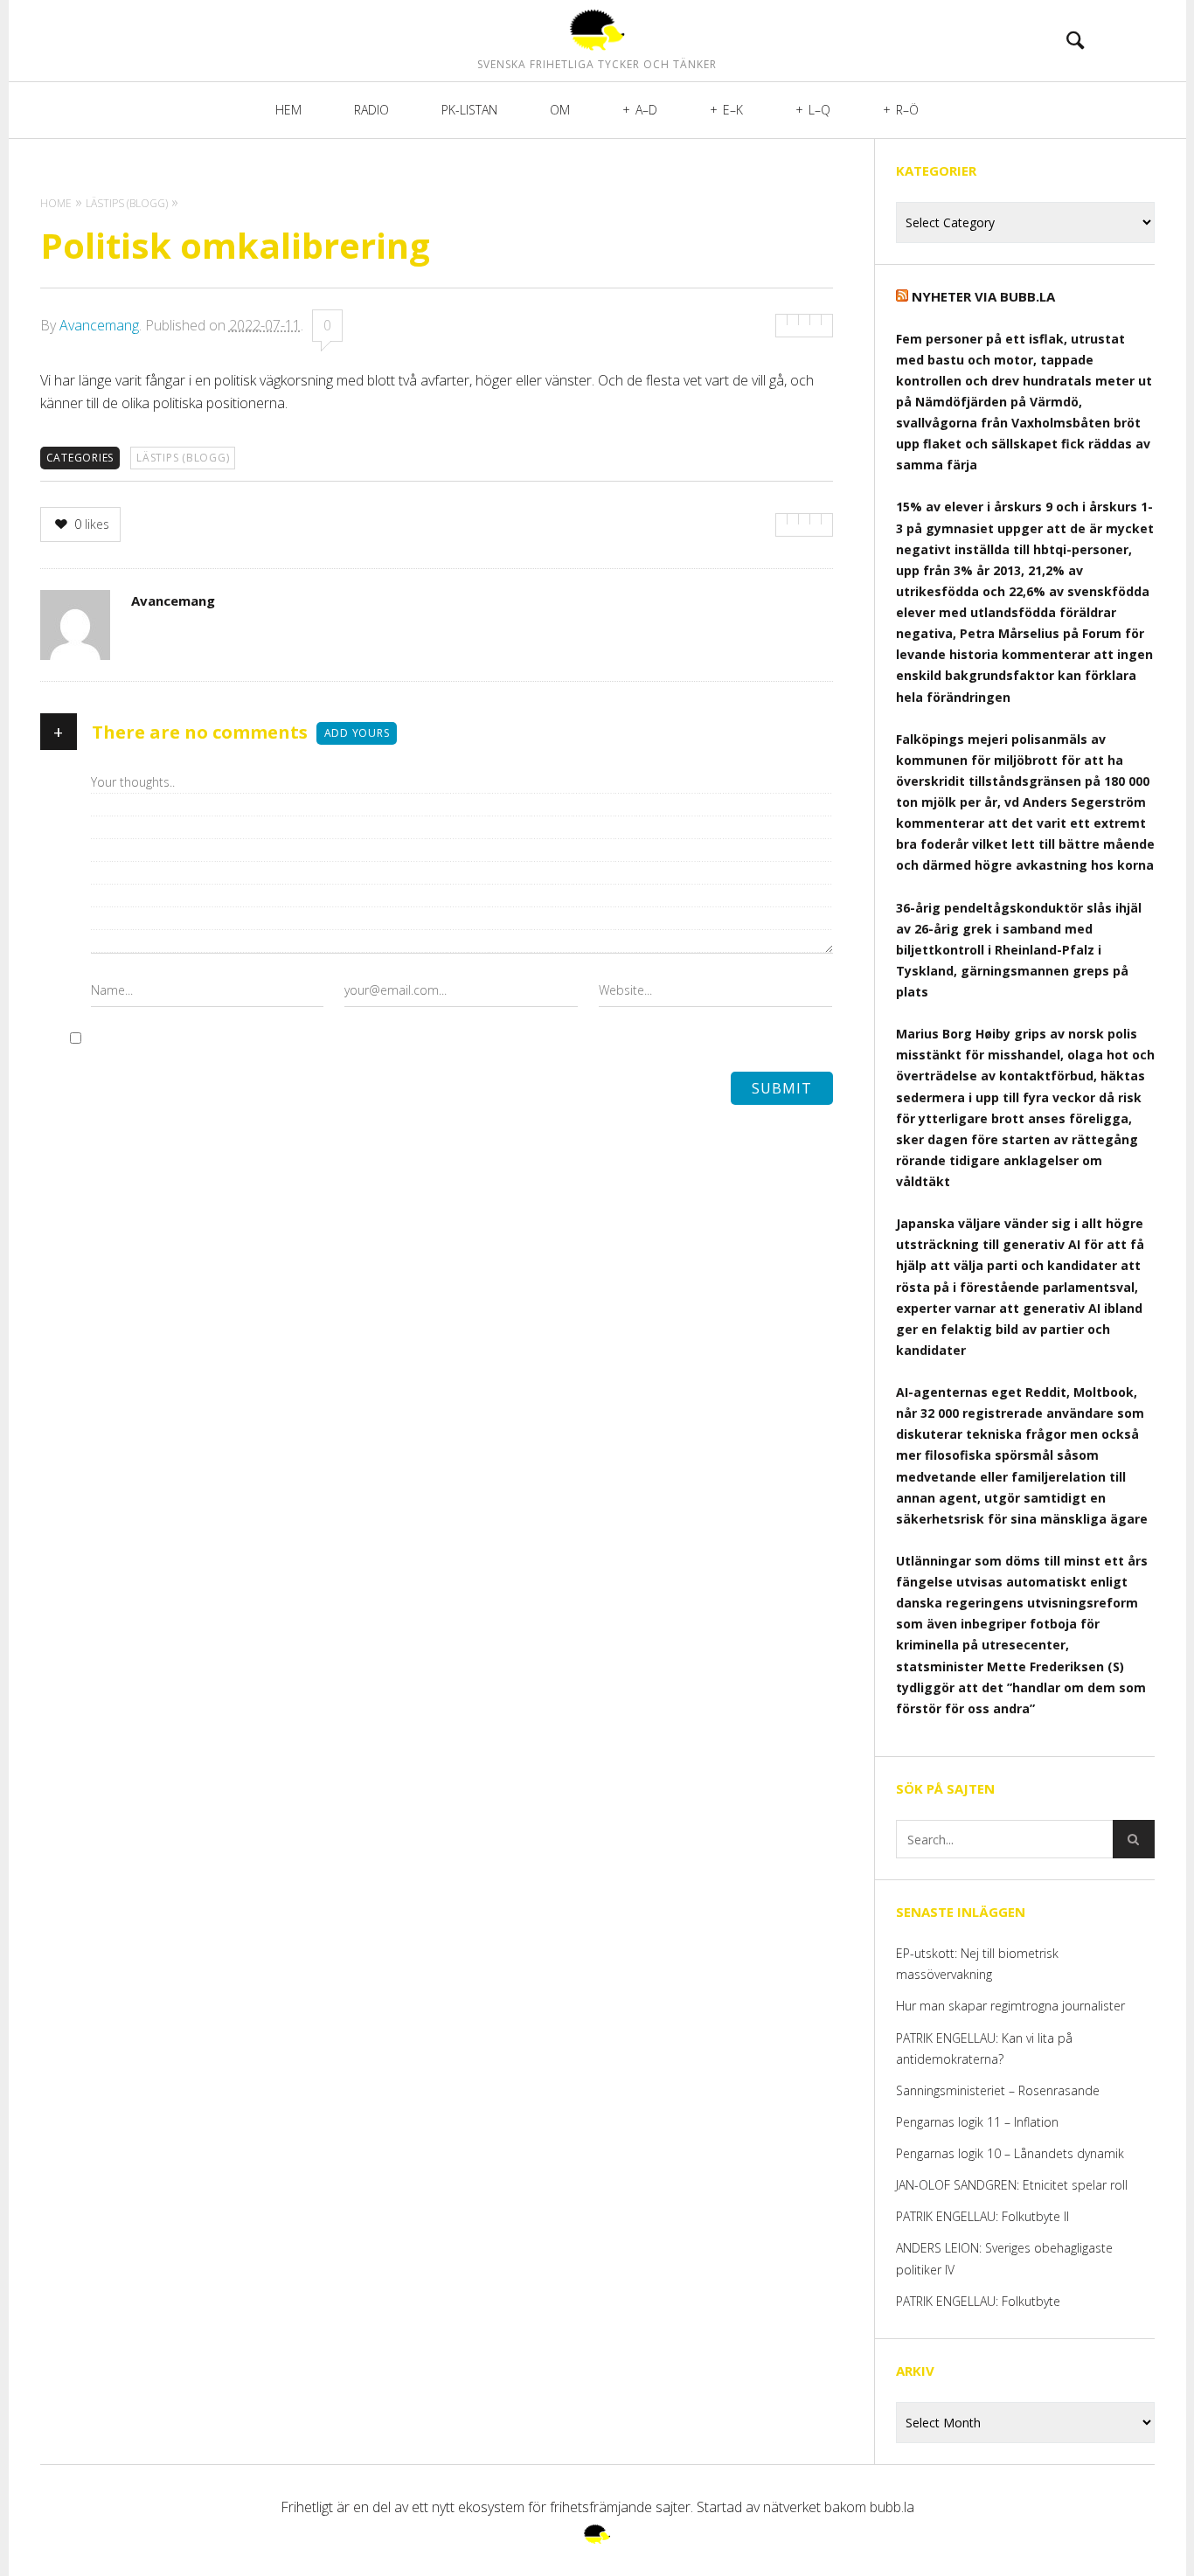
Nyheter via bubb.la (983, 296)
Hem (288, 110)
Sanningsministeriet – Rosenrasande (998, 2090)
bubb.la (892, 2507)
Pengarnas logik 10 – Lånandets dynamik (1010, 2153)
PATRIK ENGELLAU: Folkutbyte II (982, 2216)
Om (560, 110)
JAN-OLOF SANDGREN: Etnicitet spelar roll (1014, 2185)
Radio (371, 110)
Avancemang (99, 325)
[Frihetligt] (597, 30)
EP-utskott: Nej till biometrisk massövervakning (977, 1964)
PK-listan (469, 110)
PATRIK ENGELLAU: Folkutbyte (978, 2301)
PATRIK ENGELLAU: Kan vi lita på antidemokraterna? (984, 2048)
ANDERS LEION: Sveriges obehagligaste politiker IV (1004, 2258)
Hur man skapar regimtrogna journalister (1010, 2006)
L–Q (819, 110)
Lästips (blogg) (183, 458)
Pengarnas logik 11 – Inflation (977, 2122)
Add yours (357, 733)
